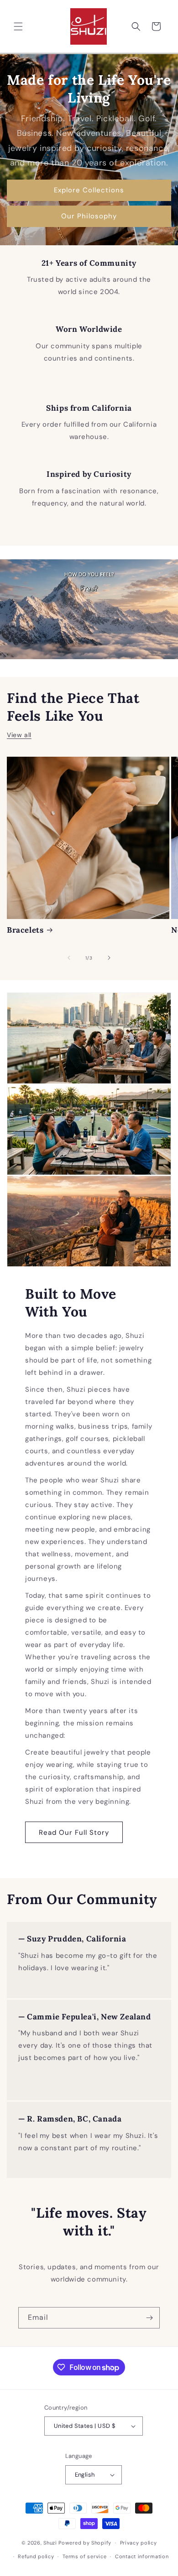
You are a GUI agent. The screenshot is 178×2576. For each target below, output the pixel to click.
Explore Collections (89, 190)
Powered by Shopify (85, 2543)
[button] (18, 26)
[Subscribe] (149, 2318)
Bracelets (25, 930)
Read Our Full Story (74, 1833)
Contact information (142, 2556)
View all (19, 735)
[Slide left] (69, 958)
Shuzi (50, 2543)
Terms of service (84, 2556)
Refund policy (36, 2556)
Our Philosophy (89, 216)
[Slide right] (109, 958)
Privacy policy (139, 2543)
